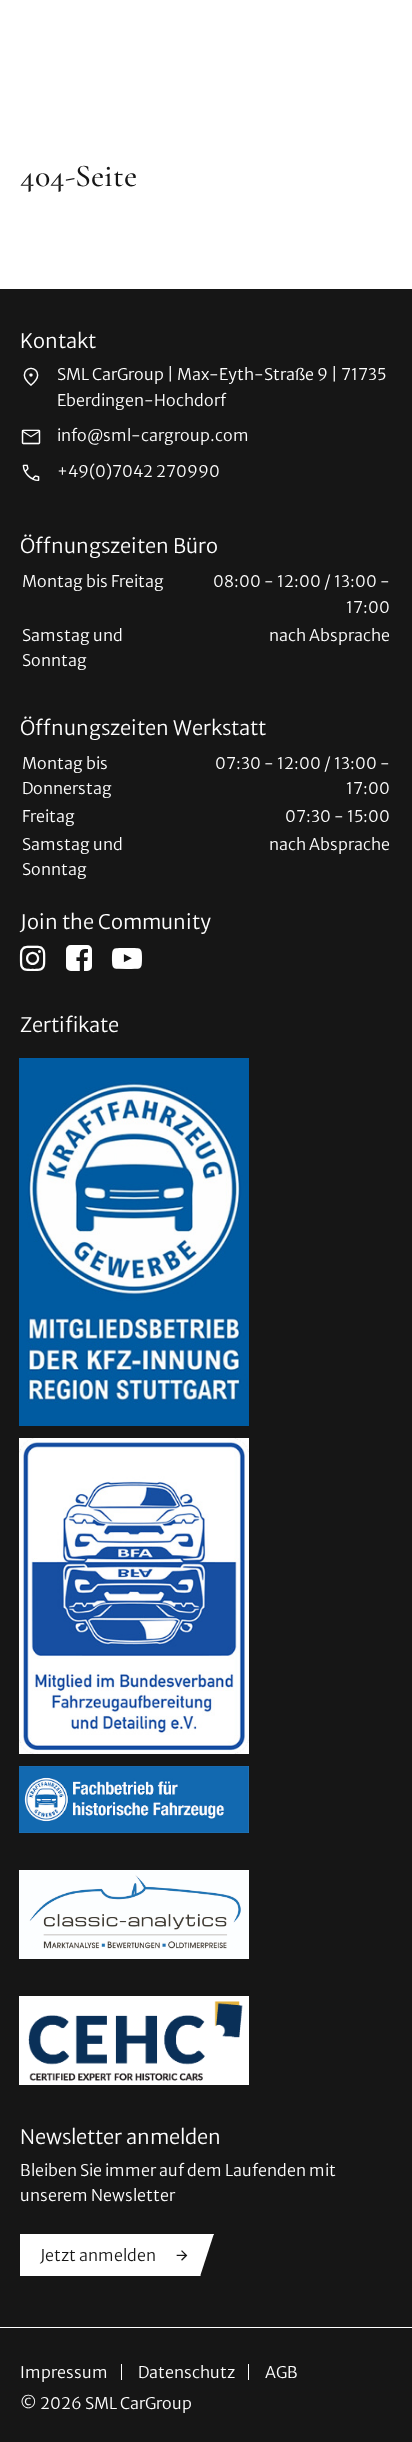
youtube (127, 958)
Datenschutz (186, 2372)
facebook (79, 958)
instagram (33, 958)
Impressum (64, 2372)
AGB (281, 2372)
